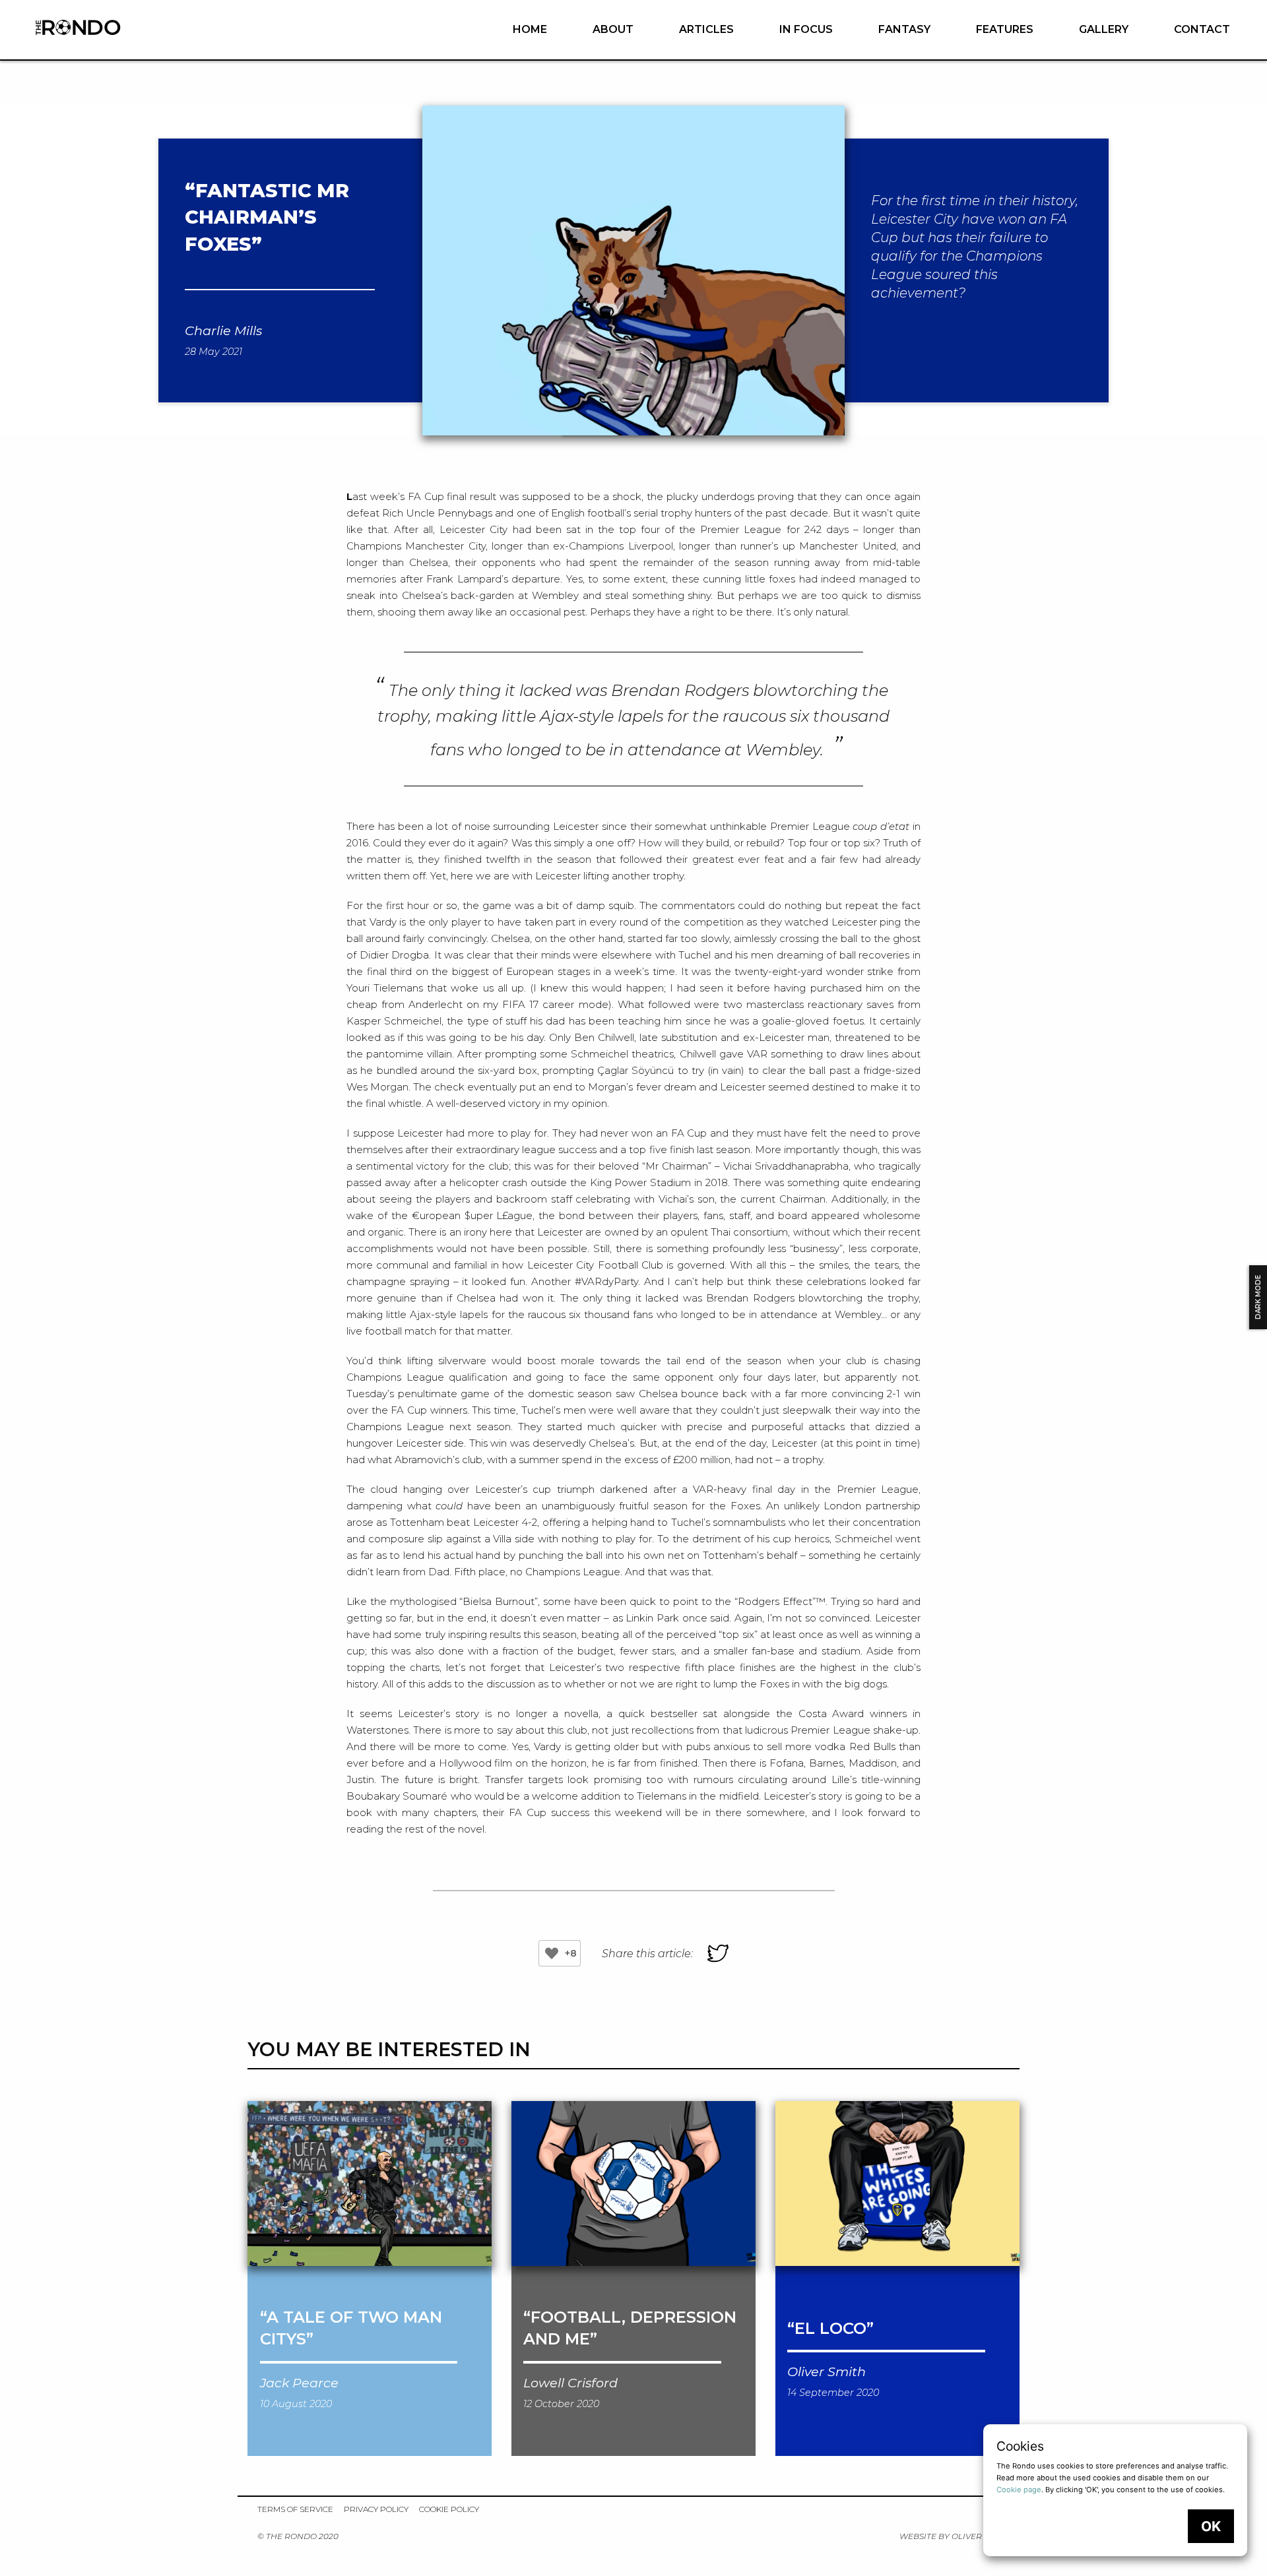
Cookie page (1019, 2490)
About (613, 29)
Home (530, 29)
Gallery (1104, 29)
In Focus (806, 29)
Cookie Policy (449, 2509)
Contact (1202, 29)
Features (1005, 29)
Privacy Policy (376, 2509)
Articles (706, 29)
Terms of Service (295, 2509)
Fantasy (904, 29)
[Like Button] (552, 1953)
